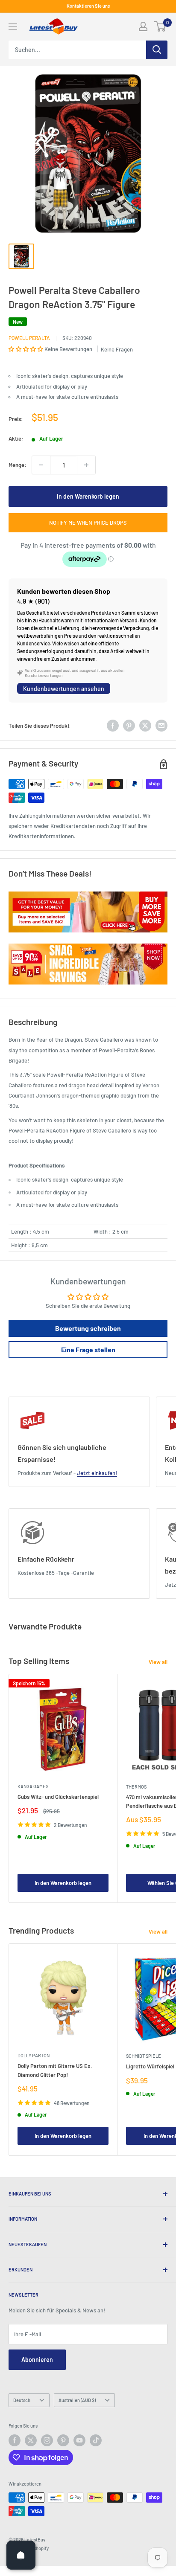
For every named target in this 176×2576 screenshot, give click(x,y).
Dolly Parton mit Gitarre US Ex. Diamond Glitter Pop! (55, 2070)
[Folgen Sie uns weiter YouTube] (79, 2440)
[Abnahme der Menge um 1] (41, 465)
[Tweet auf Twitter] (145, 726)
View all (158, 1662)
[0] (160, 26)
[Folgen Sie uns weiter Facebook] (15, 2440)
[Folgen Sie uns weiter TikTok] (96, 2440)
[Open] (21, 2555)
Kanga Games (33, 1786)
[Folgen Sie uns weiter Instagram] (47, 2440)
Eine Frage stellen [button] (88, 1349)
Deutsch (22, 2400)
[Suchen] (157, 50)
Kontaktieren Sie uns (88, 6)
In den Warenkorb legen (88, 496)
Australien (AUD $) (77, 2400)
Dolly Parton (34, 2055)
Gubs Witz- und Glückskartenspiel (58, 1797)
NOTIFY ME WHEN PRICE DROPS (88, 523)
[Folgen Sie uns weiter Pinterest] (63, 2440)
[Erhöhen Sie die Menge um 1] (86, 465)
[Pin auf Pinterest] (129, 726)
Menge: (18, 465)
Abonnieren (37, 2360)
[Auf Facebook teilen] (113, 726)
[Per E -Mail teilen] (161, 726)
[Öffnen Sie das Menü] (13, 27)
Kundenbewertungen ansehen (64, 689)
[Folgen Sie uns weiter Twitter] (31, 2440)
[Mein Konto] (143, 26)
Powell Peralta (29, 338)
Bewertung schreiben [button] (88, 1328)
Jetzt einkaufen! (97, 1473)
